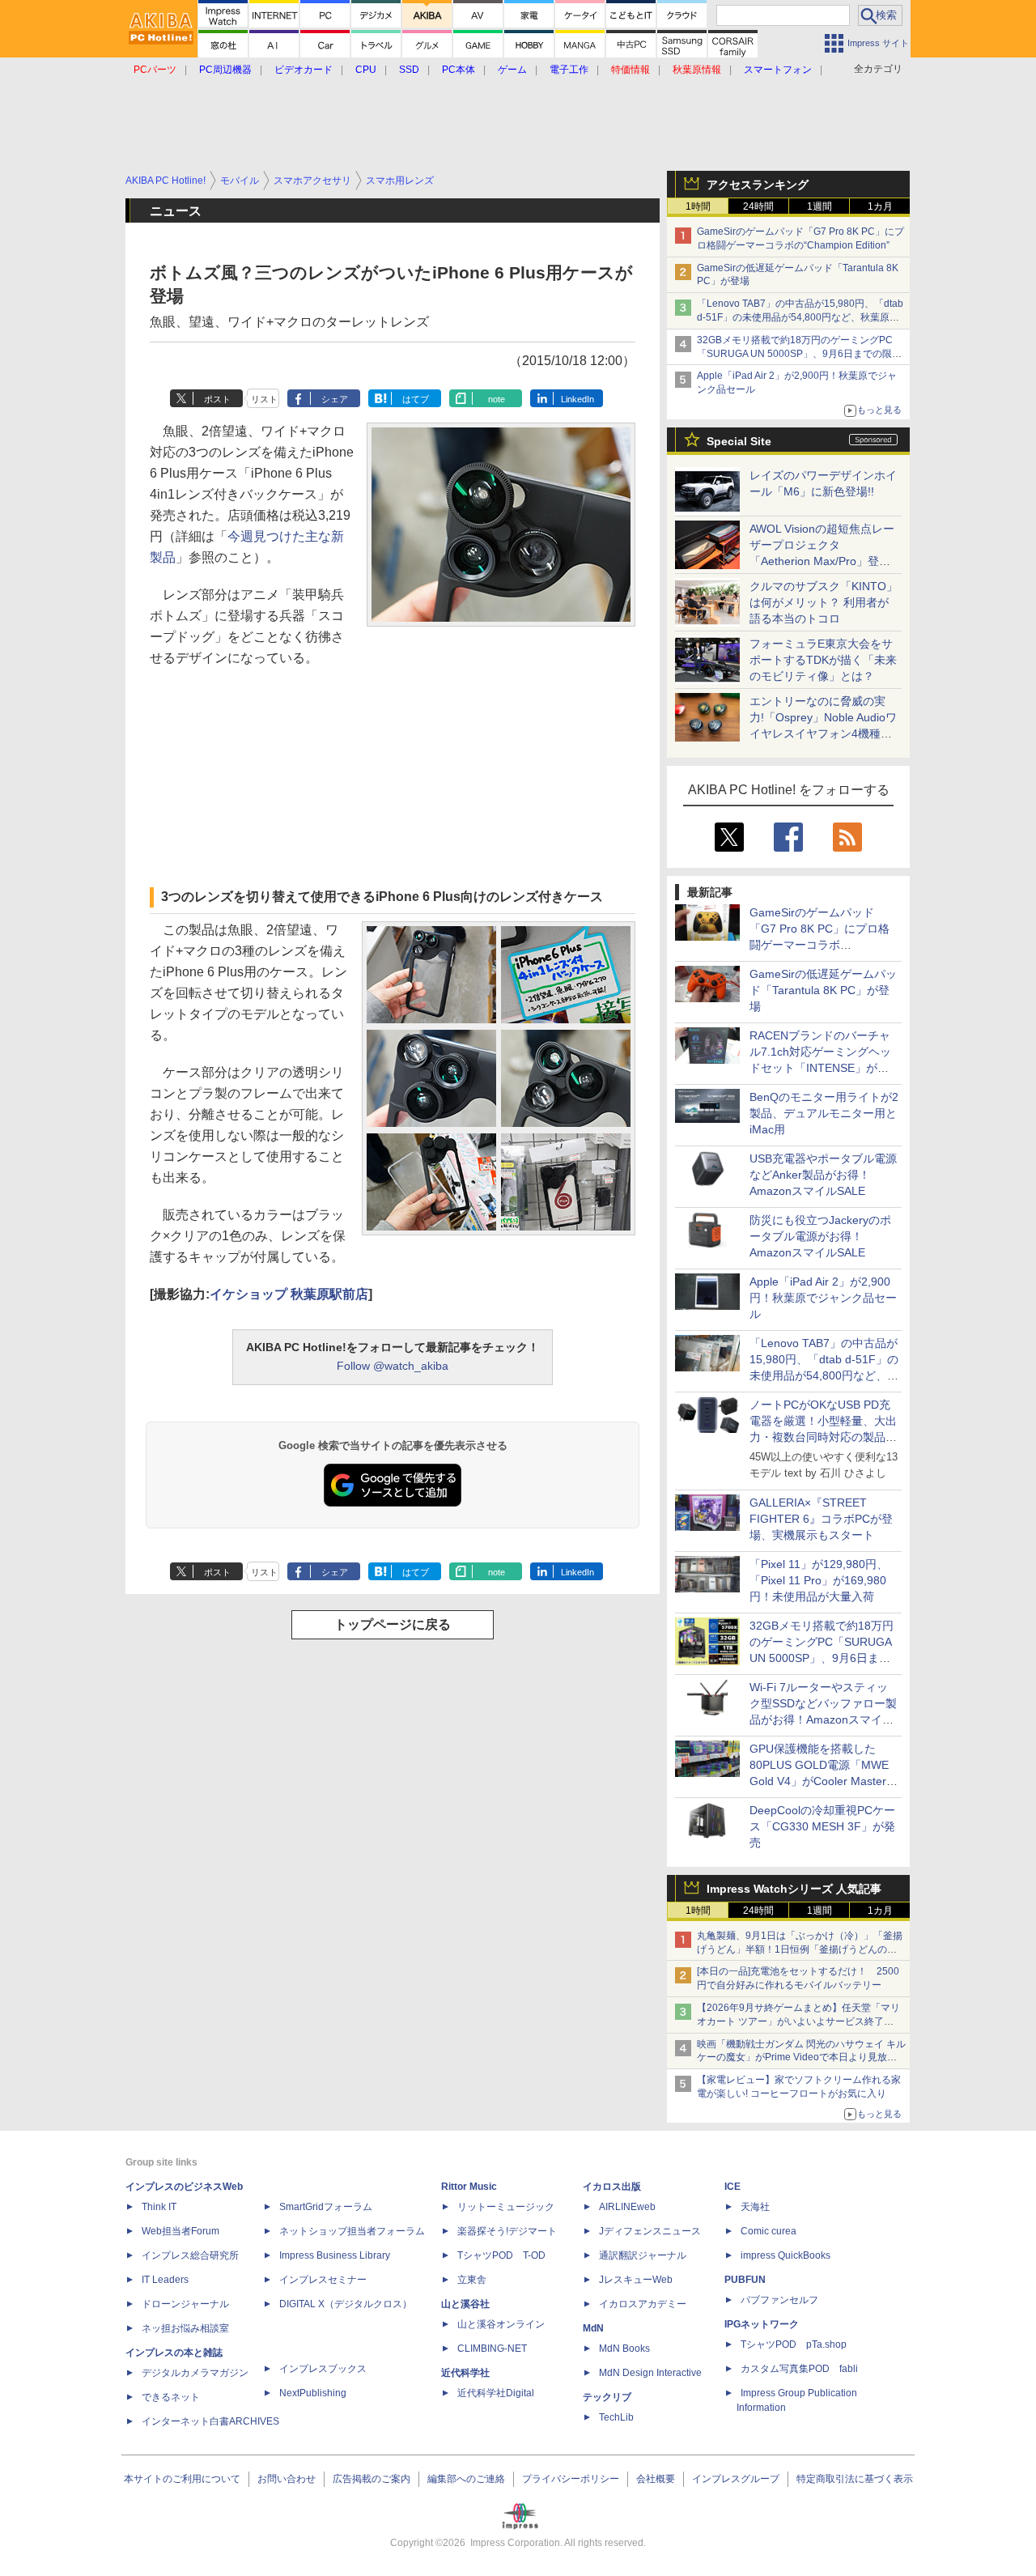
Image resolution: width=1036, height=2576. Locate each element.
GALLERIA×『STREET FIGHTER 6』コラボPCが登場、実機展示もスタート (821, 1519)
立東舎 (472, 2280)
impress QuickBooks (785, 2255)
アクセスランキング (758, 185)
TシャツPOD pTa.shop (794, 2344)
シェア (335, 399)
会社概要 (656, 2479)
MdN (593, 2328)
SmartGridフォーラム (326, 2207)
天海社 (755, 2207)
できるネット (171, 2397)
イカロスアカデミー (643, 2304)
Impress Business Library (335, 2255)
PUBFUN (745, 2280)
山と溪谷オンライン (501, 2324)
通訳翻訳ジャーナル (643, 2255)
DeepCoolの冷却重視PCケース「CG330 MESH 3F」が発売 (822, 1826)
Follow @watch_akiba (393, 1366)
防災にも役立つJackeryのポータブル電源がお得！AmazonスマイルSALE (820, 1236)
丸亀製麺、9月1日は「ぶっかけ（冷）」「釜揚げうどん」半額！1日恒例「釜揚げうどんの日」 (800, 1949)
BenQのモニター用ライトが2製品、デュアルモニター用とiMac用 (824, 1113)
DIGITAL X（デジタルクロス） (346, 2304)
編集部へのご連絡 (466, 2479)
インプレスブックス (323, 2369)
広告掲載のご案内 (372, 2479)
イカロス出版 (612, 2187)
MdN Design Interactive (650, 2373)
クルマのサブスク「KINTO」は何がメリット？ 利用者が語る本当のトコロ (824, 602)
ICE (732, 2187)
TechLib (616, 2417)
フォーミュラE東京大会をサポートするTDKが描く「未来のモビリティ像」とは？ (823, 660)
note (497, 399)
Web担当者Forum (180, 2231)
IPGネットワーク (762, 2324)
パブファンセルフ (779, 2300)
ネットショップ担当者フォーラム (352, 2231)
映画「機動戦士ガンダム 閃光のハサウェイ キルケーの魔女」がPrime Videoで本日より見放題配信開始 (801, 2058)
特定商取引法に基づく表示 (855, 2479)
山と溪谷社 (465, 2304)
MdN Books (624, 2349)
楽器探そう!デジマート (507, 2231)
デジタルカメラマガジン (195, 2373)
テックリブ (607, 2397)
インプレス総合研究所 (190, 2255)
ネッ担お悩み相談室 (185, 2328)
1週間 (819, 206)
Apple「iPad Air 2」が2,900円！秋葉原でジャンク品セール (823, 1298)
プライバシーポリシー (571, 2479)
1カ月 (880, 206)
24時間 (758, 206)
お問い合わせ (287, 2479)
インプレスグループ (736, 2479)
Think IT (159, 2207)
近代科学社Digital (496, 2393)
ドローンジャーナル (185, 2304)
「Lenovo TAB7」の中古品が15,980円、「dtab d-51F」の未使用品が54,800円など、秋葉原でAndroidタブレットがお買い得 (800, 317)
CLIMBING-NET (492, 2349)
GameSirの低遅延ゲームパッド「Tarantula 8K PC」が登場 (823, 990)
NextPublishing (313, 2393)
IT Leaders (165, 2280)
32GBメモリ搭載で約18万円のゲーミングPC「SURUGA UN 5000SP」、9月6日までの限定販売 (799, 354)
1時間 (698, 206)
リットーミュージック (506, 2207)
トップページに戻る (393, 1624)
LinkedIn (577, 399)
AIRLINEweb (627, 2207)
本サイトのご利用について (182, 2479)
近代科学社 (465, 2373)
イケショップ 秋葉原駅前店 (289, 1294)
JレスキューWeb (636, 2280)
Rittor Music (469, 2187)
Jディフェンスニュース (650, 2231)
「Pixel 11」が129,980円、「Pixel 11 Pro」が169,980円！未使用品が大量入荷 (819, 1580)
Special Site (739, 441)
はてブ (416, 399)
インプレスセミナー (323, 2280)
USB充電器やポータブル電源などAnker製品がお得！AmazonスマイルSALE (823, 1175)
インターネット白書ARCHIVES (210, 2421)
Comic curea (769, 2231)
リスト (264, 399)
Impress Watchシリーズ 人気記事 (794, 1889)
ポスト (217, 399)
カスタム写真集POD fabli (799, 2369)
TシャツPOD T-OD (501, 2255)
